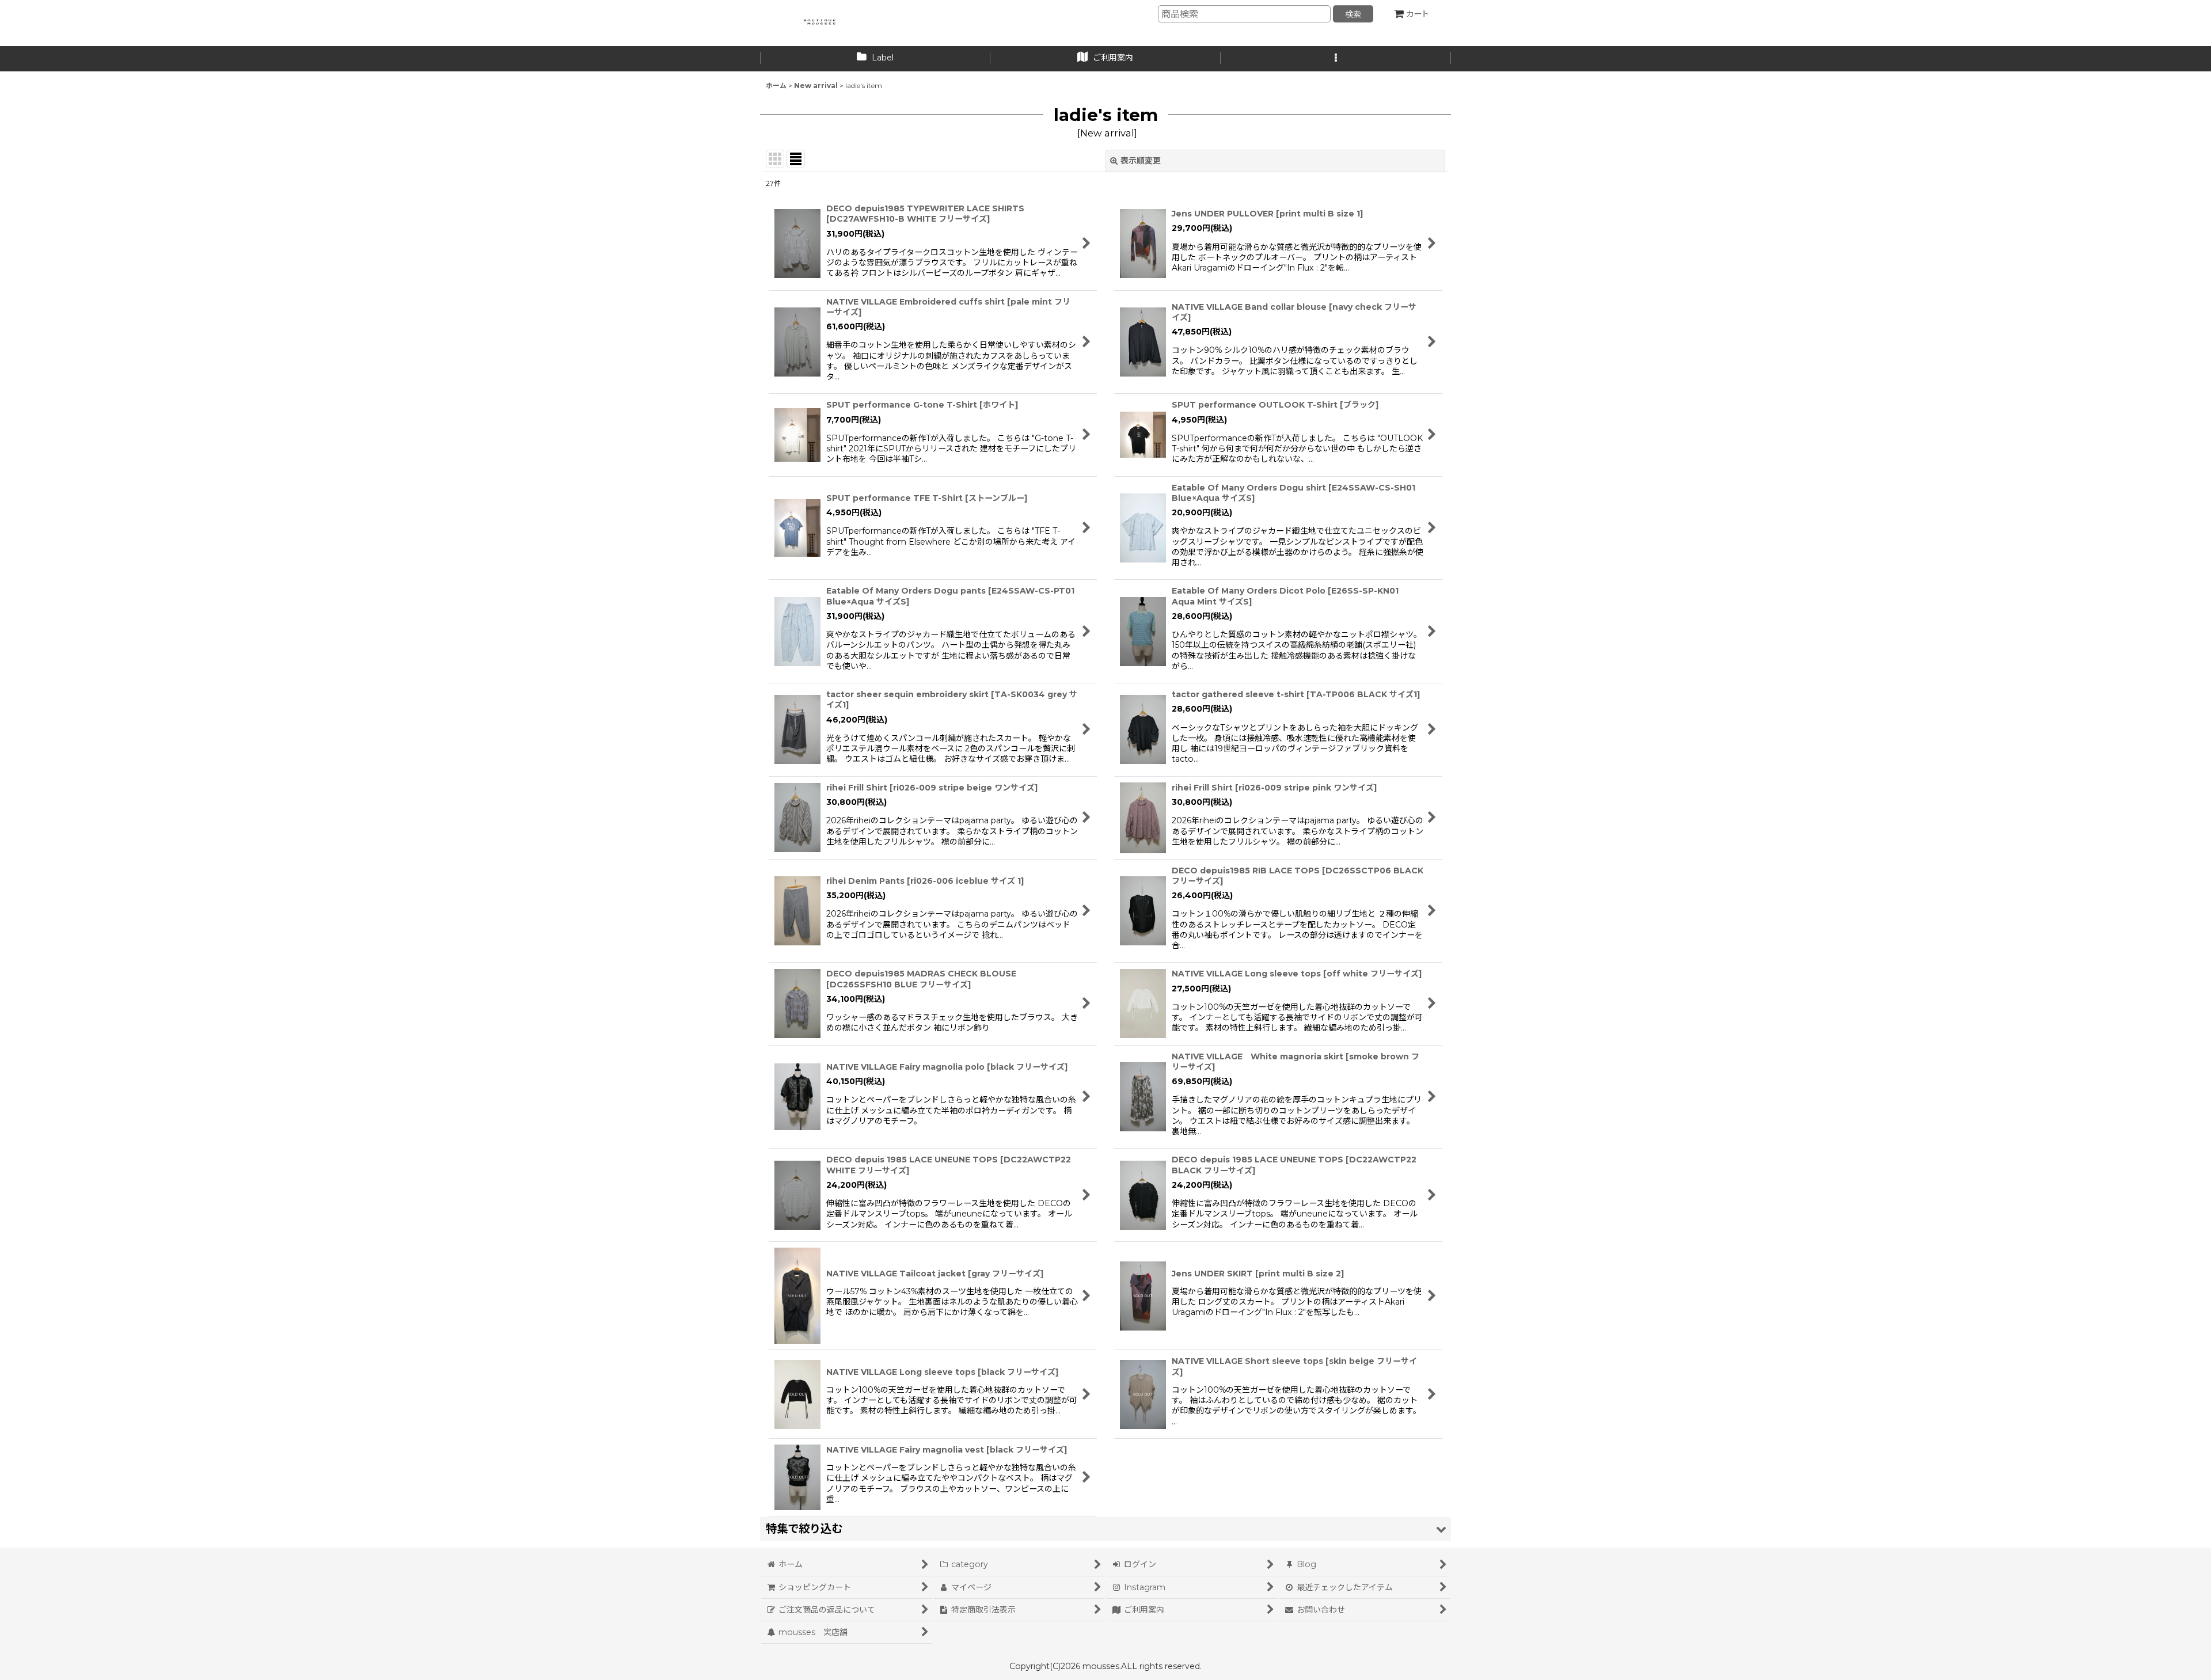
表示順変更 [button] (1141, 161)
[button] (1336, 59)
